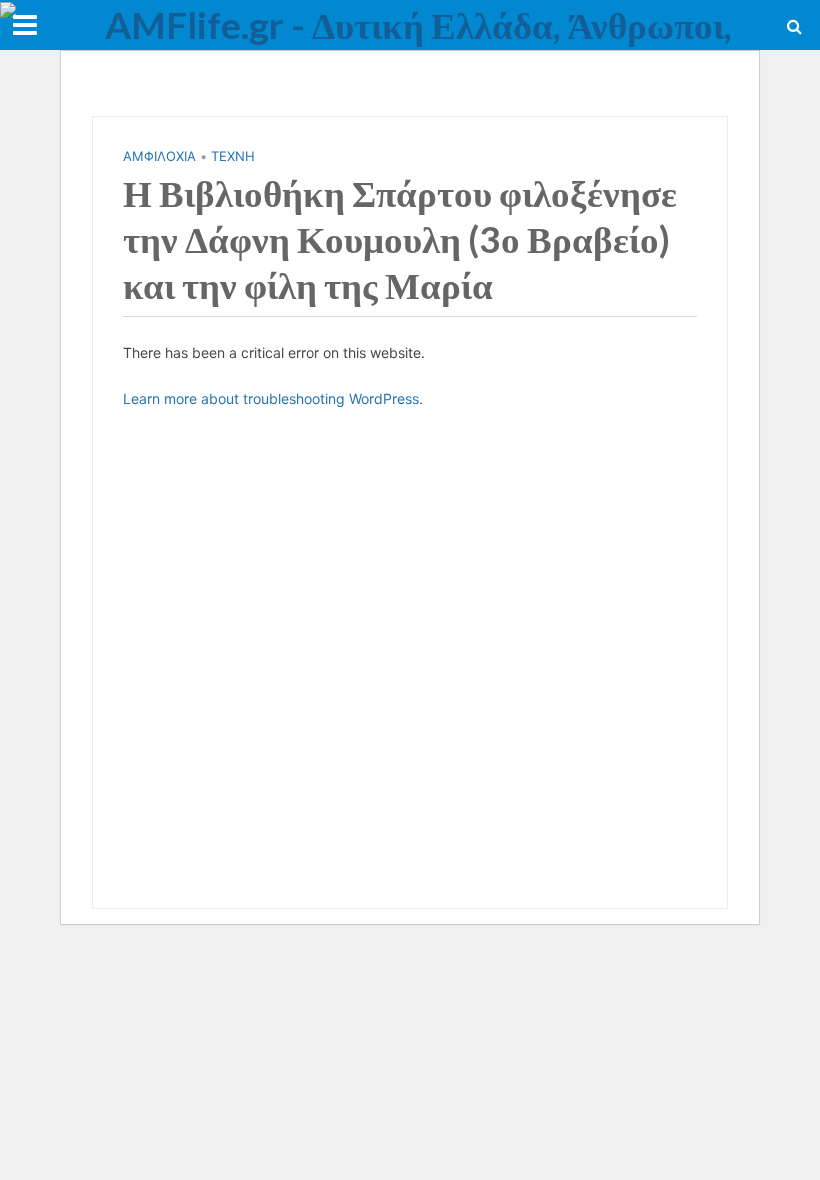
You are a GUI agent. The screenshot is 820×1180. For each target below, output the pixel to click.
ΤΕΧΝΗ (233, 156)
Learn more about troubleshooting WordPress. (273, 398)
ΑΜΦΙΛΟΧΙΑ (159, 156)
